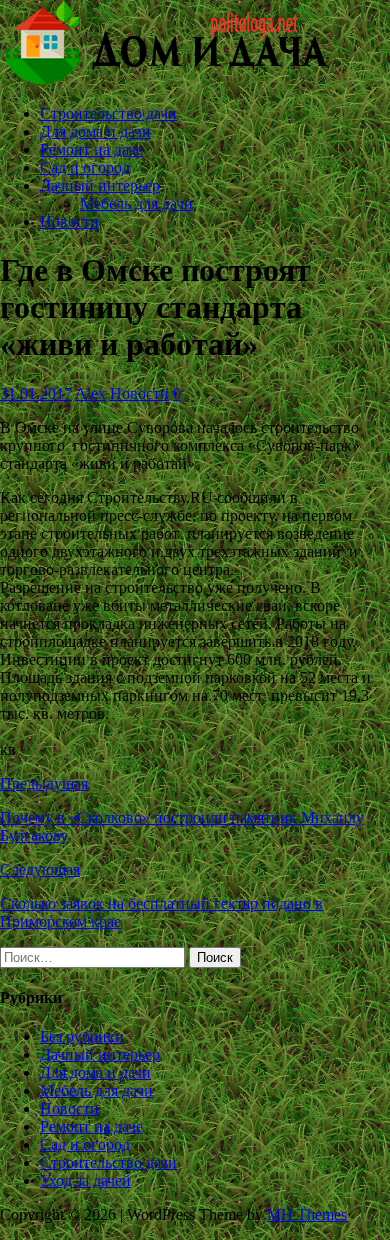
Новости (69, 221)
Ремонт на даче (91, 149)
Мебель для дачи (136, 203)
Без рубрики (82, 1036)
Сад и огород (85, 167)
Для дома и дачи (95, 131)
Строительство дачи (108, 113)
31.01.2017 (36, 393)
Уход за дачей (85, 1180)
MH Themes (307, 1214)
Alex (90, 393)
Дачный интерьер (100, 185)
